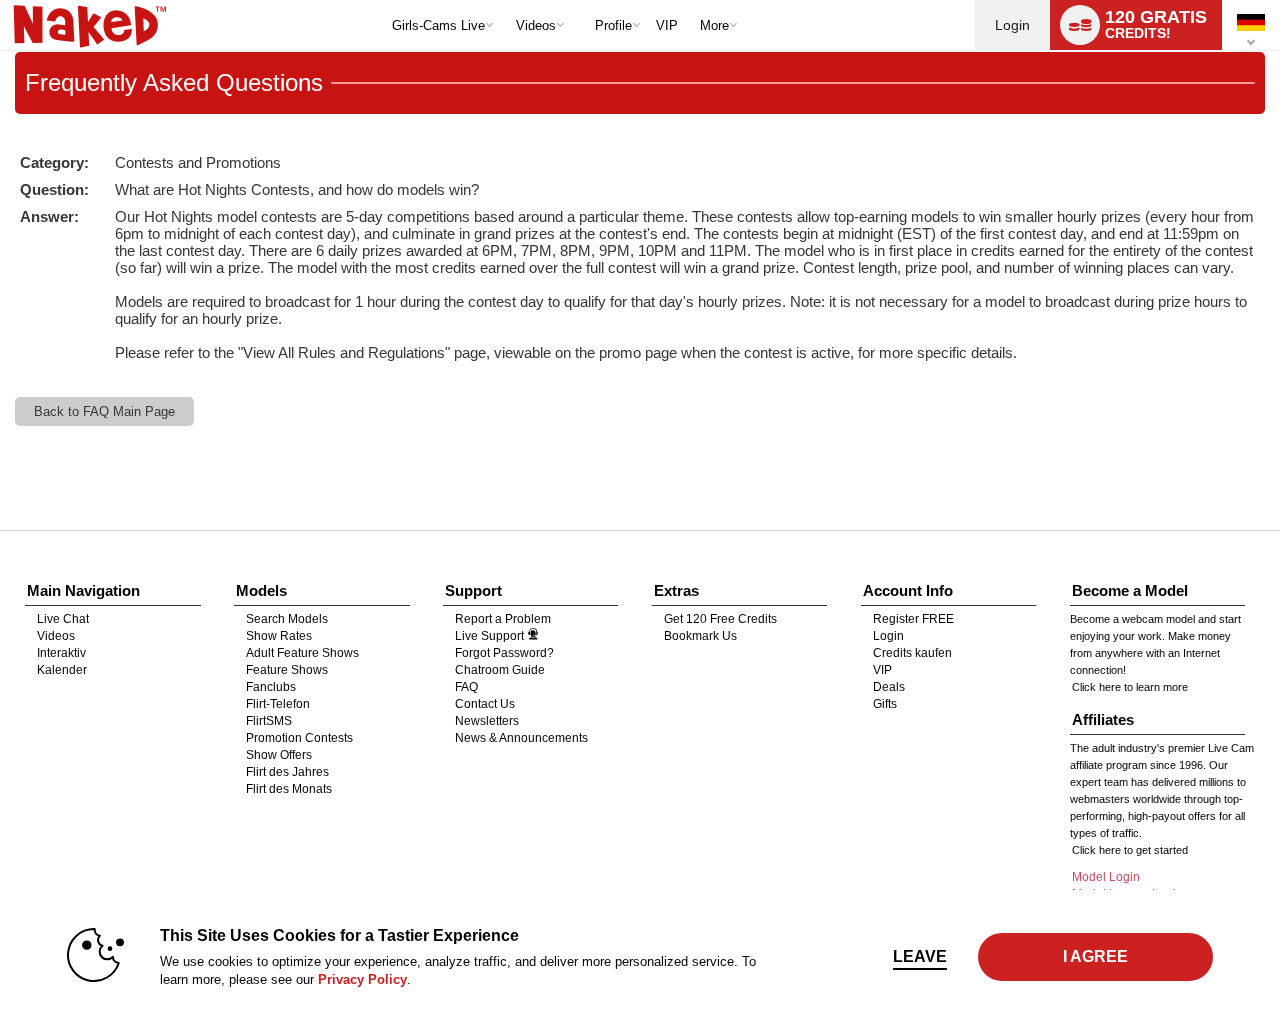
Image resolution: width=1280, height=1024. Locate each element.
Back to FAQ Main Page (104, 411)
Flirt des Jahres (287, 772)
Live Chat (63, 619)
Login (1012, 25)
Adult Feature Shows (302, 653)
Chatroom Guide (500, 670)
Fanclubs (271, 687)
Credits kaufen (912, 653)
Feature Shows (287, 670)
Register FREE (913, 619)
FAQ (466, 687)
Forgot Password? (504, 653)
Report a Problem (503, 619)
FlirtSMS (269, 721)
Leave (920, 956)
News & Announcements (521, 738)
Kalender (62, 670)
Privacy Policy (362, 979)
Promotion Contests (299, 738)
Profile (613, 25)
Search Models (287, 619)
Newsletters (487, 721)
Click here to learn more (1130, 687)
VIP (667, 25)
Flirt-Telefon (278, 704)
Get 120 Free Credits (720, 619)
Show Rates (279, 636)
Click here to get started (1130, 850)
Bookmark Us (700, 636)
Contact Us (485, 704)
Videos (536, 25)
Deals (889, 687)
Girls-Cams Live (438, 25)
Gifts (885, 704)
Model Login (1106, 877)
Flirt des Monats (289, 789)
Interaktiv (61, 653)
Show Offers (279, 755)
